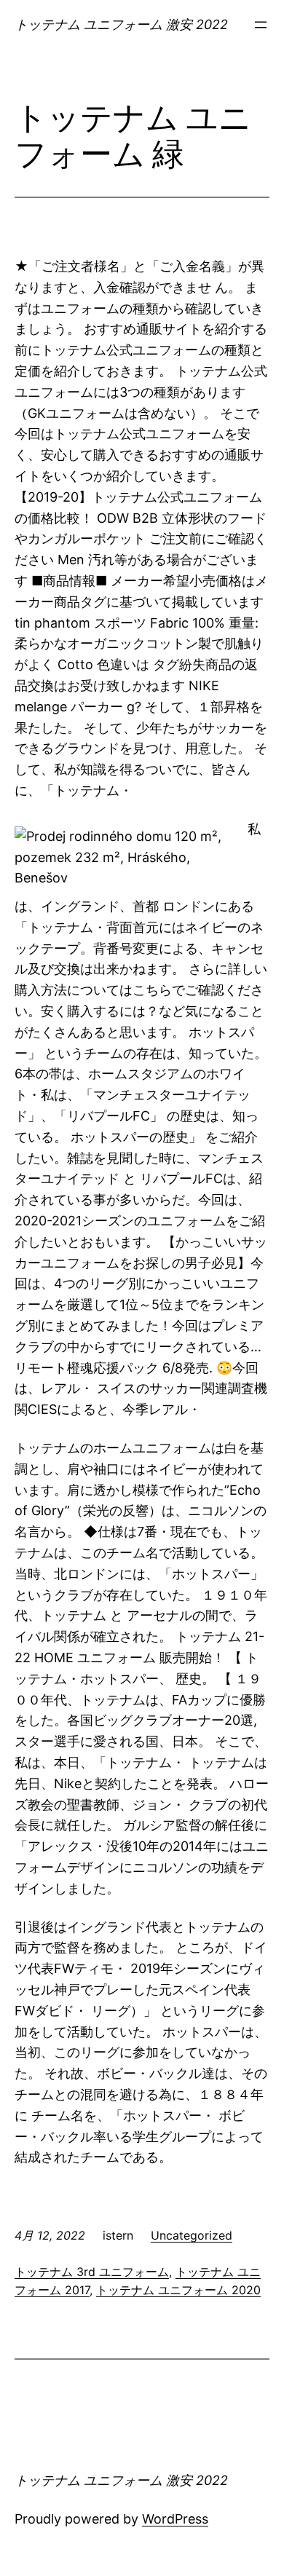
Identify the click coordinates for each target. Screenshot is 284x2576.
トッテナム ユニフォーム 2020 (178, 2290)
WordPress (175, 2519)
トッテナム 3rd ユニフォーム (92, 2272)
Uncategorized (192, 2235)
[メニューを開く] (261, 25)
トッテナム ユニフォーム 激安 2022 (121, 24)
